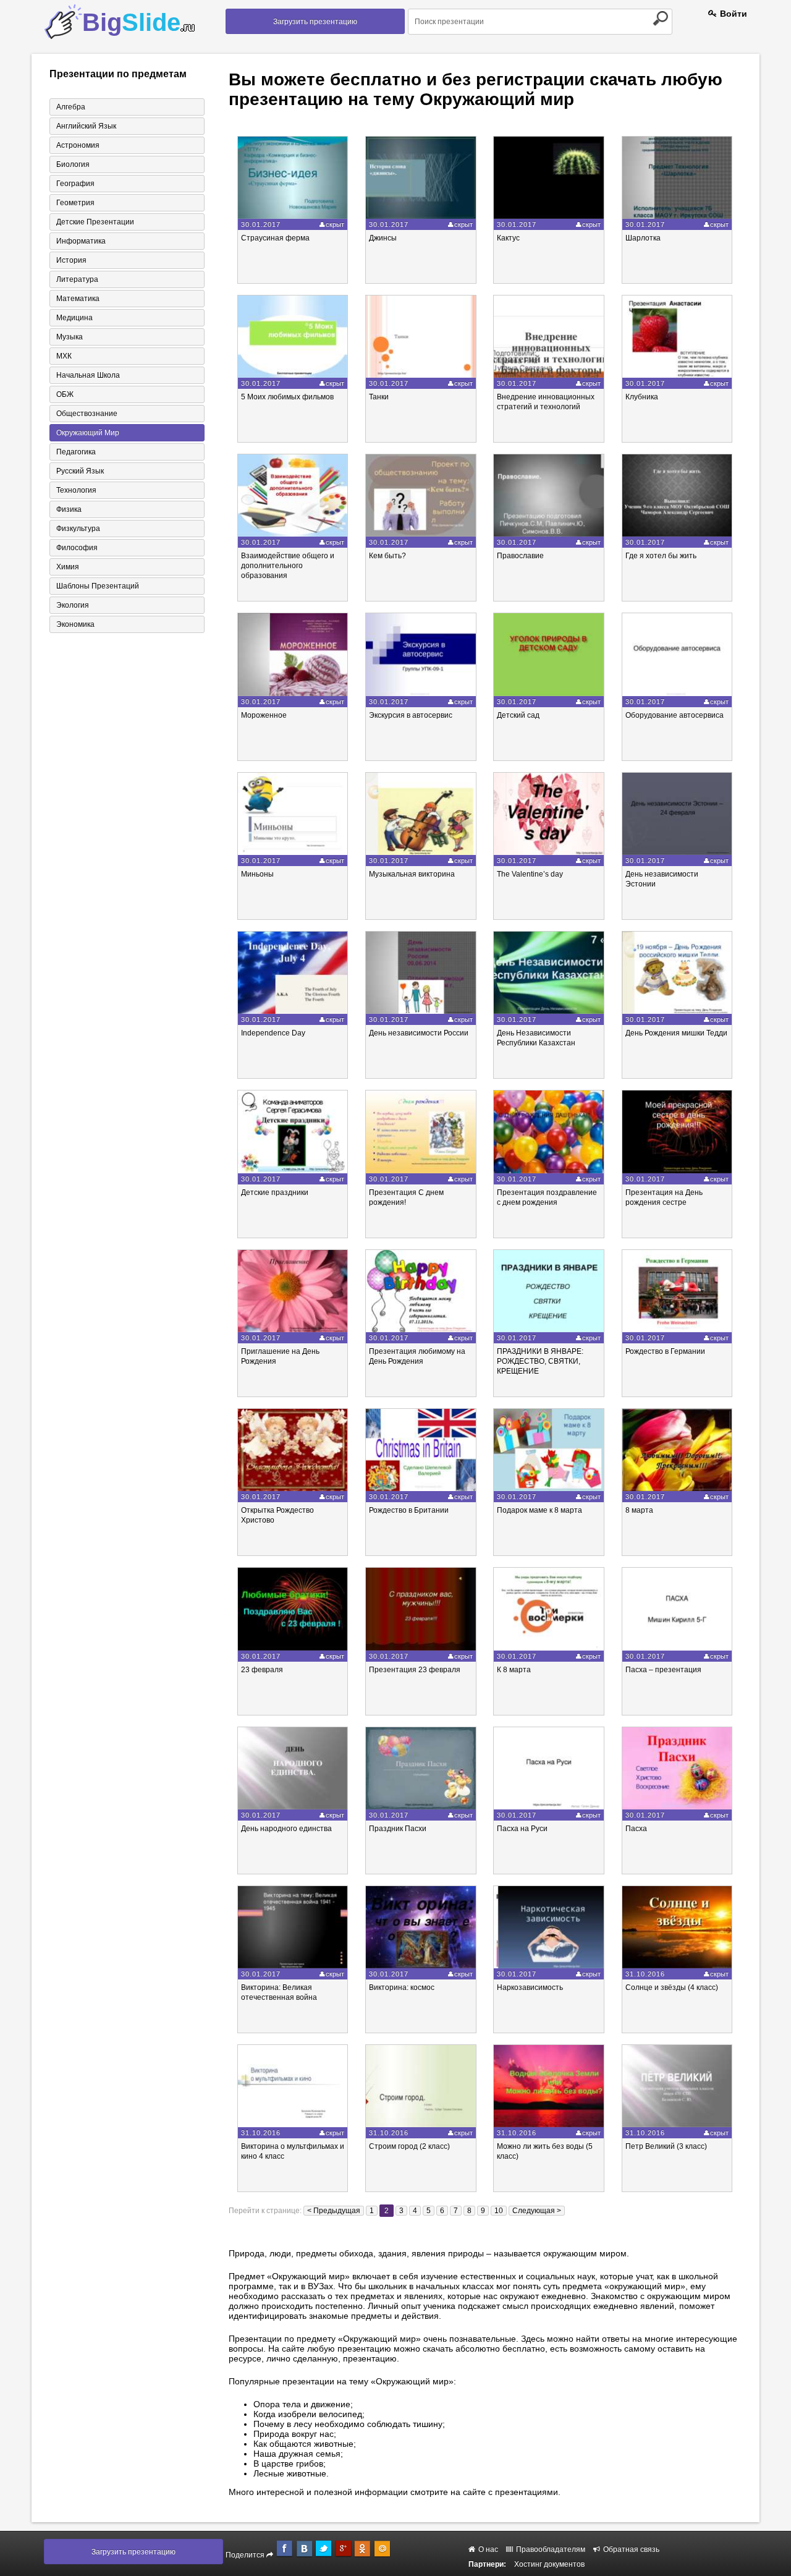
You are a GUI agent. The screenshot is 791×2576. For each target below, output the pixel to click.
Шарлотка (643, 238)
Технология (76, 490)
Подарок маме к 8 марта (539, 1510)
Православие (520, 556)
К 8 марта (514, 1670)
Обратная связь (630, 2549)
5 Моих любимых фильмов (287, 397)
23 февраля (262, 1670)
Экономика (75, 624)
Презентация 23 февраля (415, 1670)
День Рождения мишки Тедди (676, 1033)
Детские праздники (275, 1192)
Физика (69, 509)
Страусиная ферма (275, 238)
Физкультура (78, 529)
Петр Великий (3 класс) (666, 2146)
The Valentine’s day (530, 874)
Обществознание (87, 414)
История (71, 260)
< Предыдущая (334, 2211)
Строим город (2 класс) (409, 2146)
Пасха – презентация (663, 1670)
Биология (73, 164)
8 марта (639, 1510)
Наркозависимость (530, 1987)
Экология (73, 605)
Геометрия (75, 203)
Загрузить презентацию (315, 22)
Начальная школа (88, 375)
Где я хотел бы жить (661, 556)
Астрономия (78, 145)
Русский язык (80, 471)
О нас (487, 2549)
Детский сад (518, 715)
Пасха (636, 1829)
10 (499, 2211)
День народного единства (286, 1829)
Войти (732, 14)
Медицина (74, 318)
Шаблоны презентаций (98, 586)
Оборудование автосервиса (675, 715)
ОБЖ (65, 394)
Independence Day (273, 1033)
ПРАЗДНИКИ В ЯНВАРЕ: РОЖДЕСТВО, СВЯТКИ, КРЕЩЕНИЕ (540, 1361)
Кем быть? (387, 556)
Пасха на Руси (522, 1829)
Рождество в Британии (409, 1510)
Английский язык (86, 126)
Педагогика (76, 452)
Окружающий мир (88, 433)
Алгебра (71, 107)
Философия (77, 548)
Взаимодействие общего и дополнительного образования (288, 566)
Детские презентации (95, 222)
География (75, 184)
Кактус (508, 238)
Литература (77, 279)
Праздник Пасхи (398, 1829)
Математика (78, 299)
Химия (68, 567)
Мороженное (264, 715)
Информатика (81, 241)
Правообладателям (550, 2549)
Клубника (642, 397)
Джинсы (383, 238)
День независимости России (419, 1033)
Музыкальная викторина (412, 874)
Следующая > (537, 2211)
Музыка (70, 337)
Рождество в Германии (665, 1351)
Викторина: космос (402, 1987)
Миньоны (257, 874)
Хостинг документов (549, 2564)
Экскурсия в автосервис (411, 715)
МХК (64, 356)
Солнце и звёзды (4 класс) (672, 1987)
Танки (379, 397)
